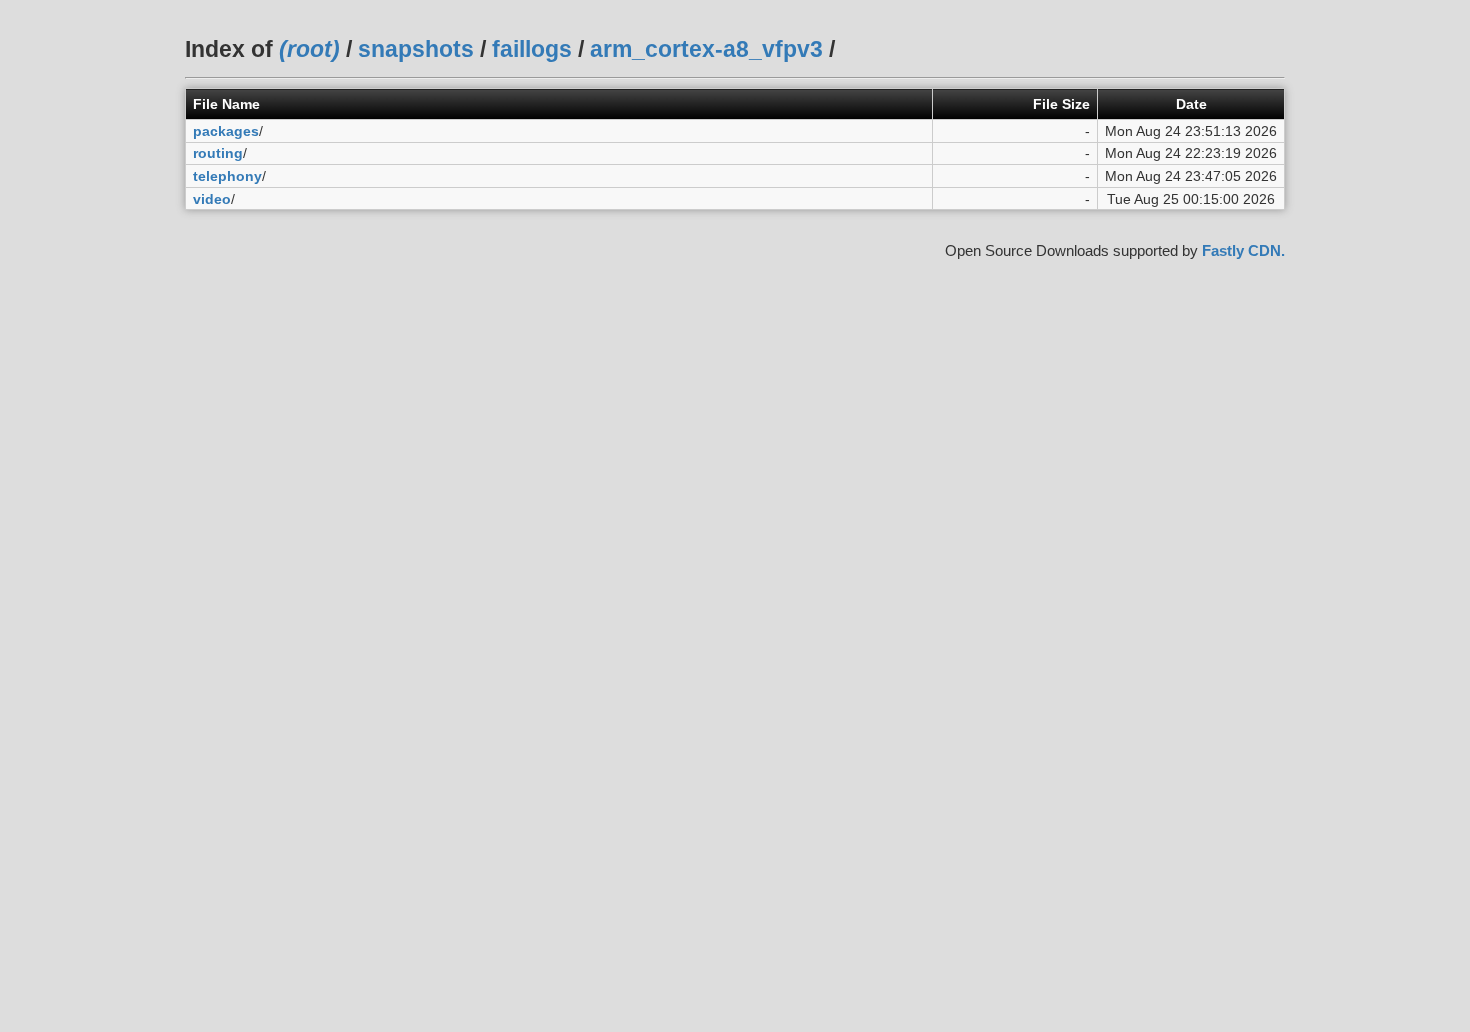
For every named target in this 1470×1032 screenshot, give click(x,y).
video (212, 199)
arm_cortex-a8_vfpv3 (706, 49)
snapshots (416, 49)
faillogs (532, 49)
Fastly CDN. (1243, 250)
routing (218, 153)
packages (226, 131)
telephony (227, 176)
